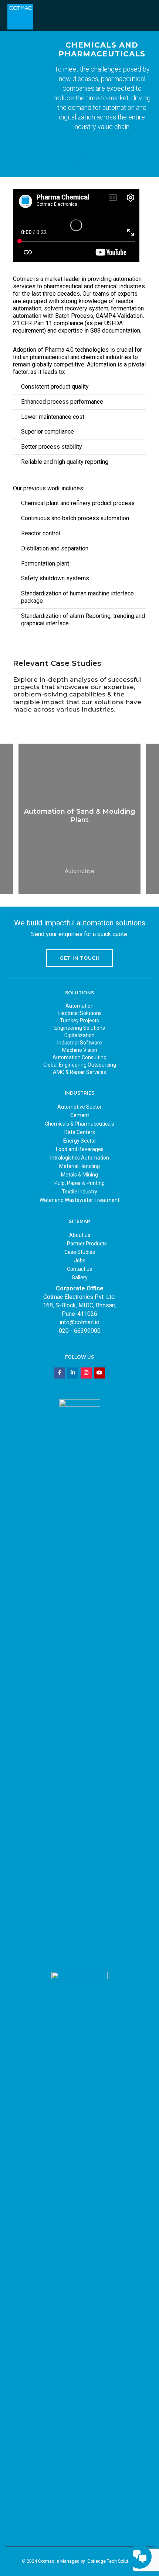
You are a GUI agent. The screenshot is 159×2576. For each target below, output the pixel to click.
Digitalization (79, 1035)
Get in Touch (79, 958)
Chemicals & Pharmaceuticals (79, 1124)
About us (80, 1235)
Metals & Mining (79, 1175)
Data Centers (80, 1132)
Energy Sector (80, 1141)
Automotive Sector (79, 1107)
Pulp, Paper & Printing (79, 1183)
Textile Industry (79, 1192)
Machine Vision (80, 1050)
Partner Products (87, 1244)
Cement (80, 1115)
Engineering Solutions (80, 1028)
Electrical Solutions (80, 1013)
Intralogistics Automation (80, 1158)
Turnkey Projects (79, 1021)
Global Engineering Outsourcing (80, 1065)
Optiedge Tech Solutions (112, 2561)
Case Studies (80, 1252)
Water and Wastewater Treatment (79, 1200)
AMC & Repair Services (79, 1072)
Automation (79, 1006)
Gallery (80, 1277)
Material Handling (79, 1166)
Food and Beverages (80, 1149)
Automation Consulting (79, 1057)
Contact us (79, 1269)
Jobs (80, 1261)
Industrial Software (80, 1043)
